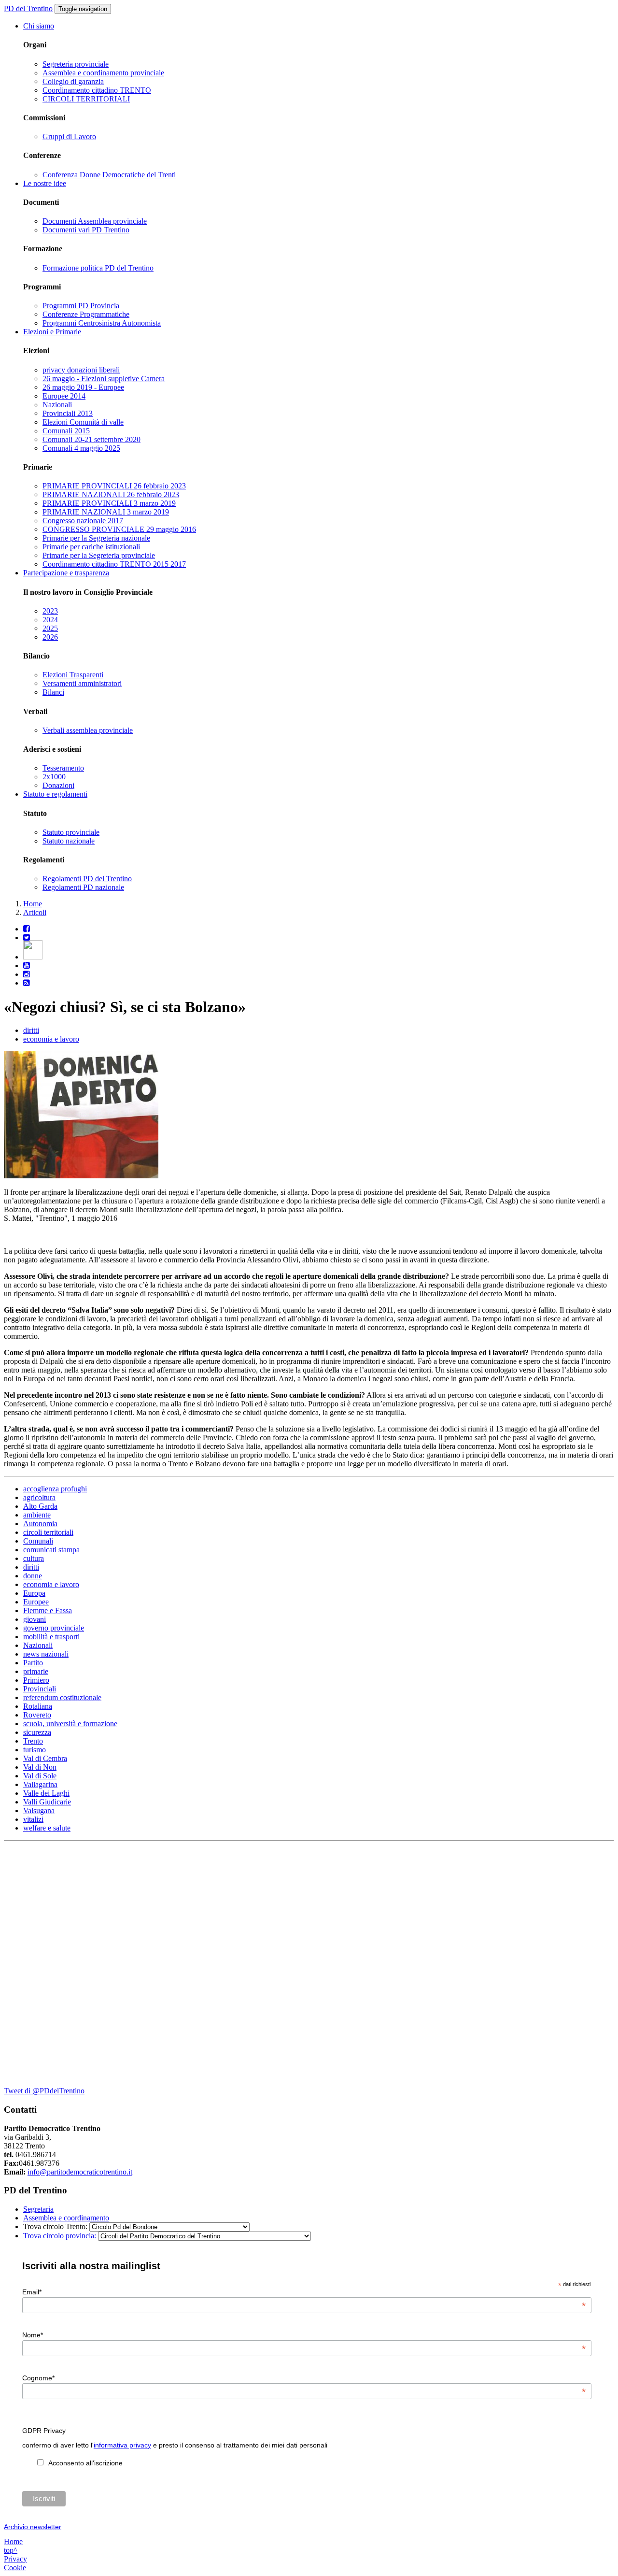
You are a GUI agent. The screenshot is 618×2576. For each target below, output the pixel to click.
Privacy (15, 2559)
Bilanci (53, 692)
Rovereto (37, 1715)
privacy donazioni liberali (81, 370)
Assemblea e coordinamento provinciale (103, 73)
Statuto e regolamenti (55, 794)
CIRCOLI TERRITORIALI (86, 99)
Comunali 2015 (66, 431)
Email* (304, 2292)
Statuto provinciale (71, 832)
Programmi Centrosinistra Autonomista (102, 323)
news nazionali (46, 1654)
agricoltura (39, 1497)
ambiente (37, 1515)
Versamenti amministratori (82, 683)
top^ (11, 2550)
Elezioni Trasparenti (73, 675)
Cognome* (304, 2378)
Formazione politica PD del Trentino (98, 268)
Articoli (35, 912)
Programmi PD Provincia (81, 306)
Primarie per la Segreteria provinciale (99, 555)
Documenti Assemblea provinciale (95, 221)
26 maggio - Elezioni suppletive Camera (104, 379)
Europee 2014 (64, 396)
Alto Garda (40, 1506)
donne (33, 1576)
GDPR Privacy (44, 2431)
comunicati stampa (51, 1550)
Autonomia (40, 1524)
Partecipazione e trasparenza (66, 573)
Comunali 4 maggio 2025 (81, 448)
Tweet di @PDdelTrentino (44, 2091)
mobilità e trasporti (51, 1637)
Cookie (15, 2568)
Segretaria (38, 2209)
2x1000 (54, 777)
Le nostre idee (45, 183)
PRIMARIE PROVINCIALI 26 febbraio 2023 (114, 486)
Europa (34, 1593)
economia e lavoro (51, 1039)
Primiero (36, 1680)
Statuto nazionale (69, 841)
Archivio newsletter (33, 2527)
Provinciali (40, 1689)
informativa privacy (122, 2445)
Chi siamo (39, 26)
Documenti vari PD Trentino (86, 230)
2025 (50, 628)
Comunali (38, 1541)
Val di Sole (40, 1776)
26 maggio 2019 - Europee (83, 387)
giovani (35, 1619)
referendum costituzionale (62, 1697)
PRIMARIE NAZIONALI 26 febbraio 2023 (111, 494)
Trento (33, 1741)
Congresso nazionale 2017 (83, 521)
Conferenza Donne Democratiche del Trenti (109, 175)
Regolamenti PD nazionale (83, 887)
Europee (36, 1602)
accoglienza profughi (55, 1489)
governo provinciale (54, 1628)
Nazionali (57, 405)
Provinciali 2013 (68, 413)
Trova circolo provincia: (61, 2236)
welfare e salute (47, 1828)
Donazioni (58, 785)
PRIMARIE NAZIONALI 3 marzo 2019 (106, 512)
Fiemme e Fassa (48, 1610)
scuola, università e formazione (70, 1724)
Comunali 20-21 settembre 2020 (91, 439)
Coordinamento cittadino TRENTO (97, 90)
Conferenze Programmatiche (86, 314)
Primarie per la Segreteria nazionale (96, 538)
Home (33, 904)
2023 (50, 611)
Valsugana (39, 1810)
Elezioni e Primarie (52, 332)
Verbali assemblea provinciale (88, 730)
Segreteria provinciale (76, 64)
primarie (36, 1671)
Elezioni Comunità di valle (83, 422)
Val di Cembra (45, 1758)
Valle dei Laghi (46, 1793)
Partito (33, 1663)
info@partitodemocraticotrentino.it (80, 2172)
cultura (34, 1558)
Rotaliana (38, 1706)
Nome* (304, 2335)
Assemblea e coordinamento (66, 2218)
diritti (31, 1030)
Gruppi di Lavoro (69, 136)
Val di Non (40, 1767)
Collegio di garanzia (73, 81)
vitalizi (33, 1819)
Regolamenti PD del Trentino (87, 879)
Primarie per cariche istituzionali (91, 547)
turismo (35, 1750)
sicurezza (37, 1732)
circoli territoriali (48, 1532)
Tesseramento (63, 768)
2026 (50, 637)
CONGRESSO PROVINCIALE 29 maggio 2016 (119, 529)
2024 (50, 620)
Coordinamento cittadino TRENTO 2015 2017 (114, 564)
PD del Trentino (28, 8)
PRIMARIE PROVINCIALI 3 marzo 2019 (109, 503)
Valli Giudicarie (47, 1802)
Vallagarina (40, 1784)
